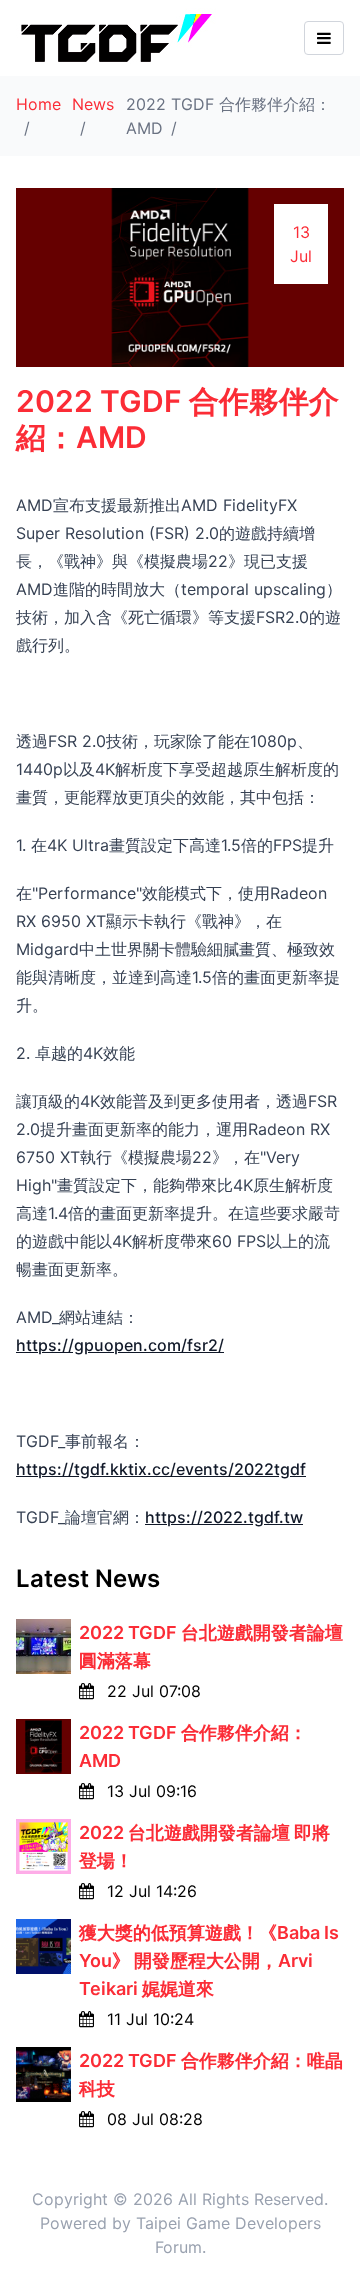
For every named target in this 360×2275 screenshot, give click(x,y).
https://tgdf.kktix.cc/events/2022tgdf (161, 1469)
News (93, 104)
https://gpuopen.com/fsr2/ (120, 1345)
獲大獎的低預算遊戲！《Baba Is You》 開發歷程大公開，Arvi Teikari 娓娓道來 (209, 1960)
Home (38, 104)
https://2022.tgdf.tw (224, 1517)
